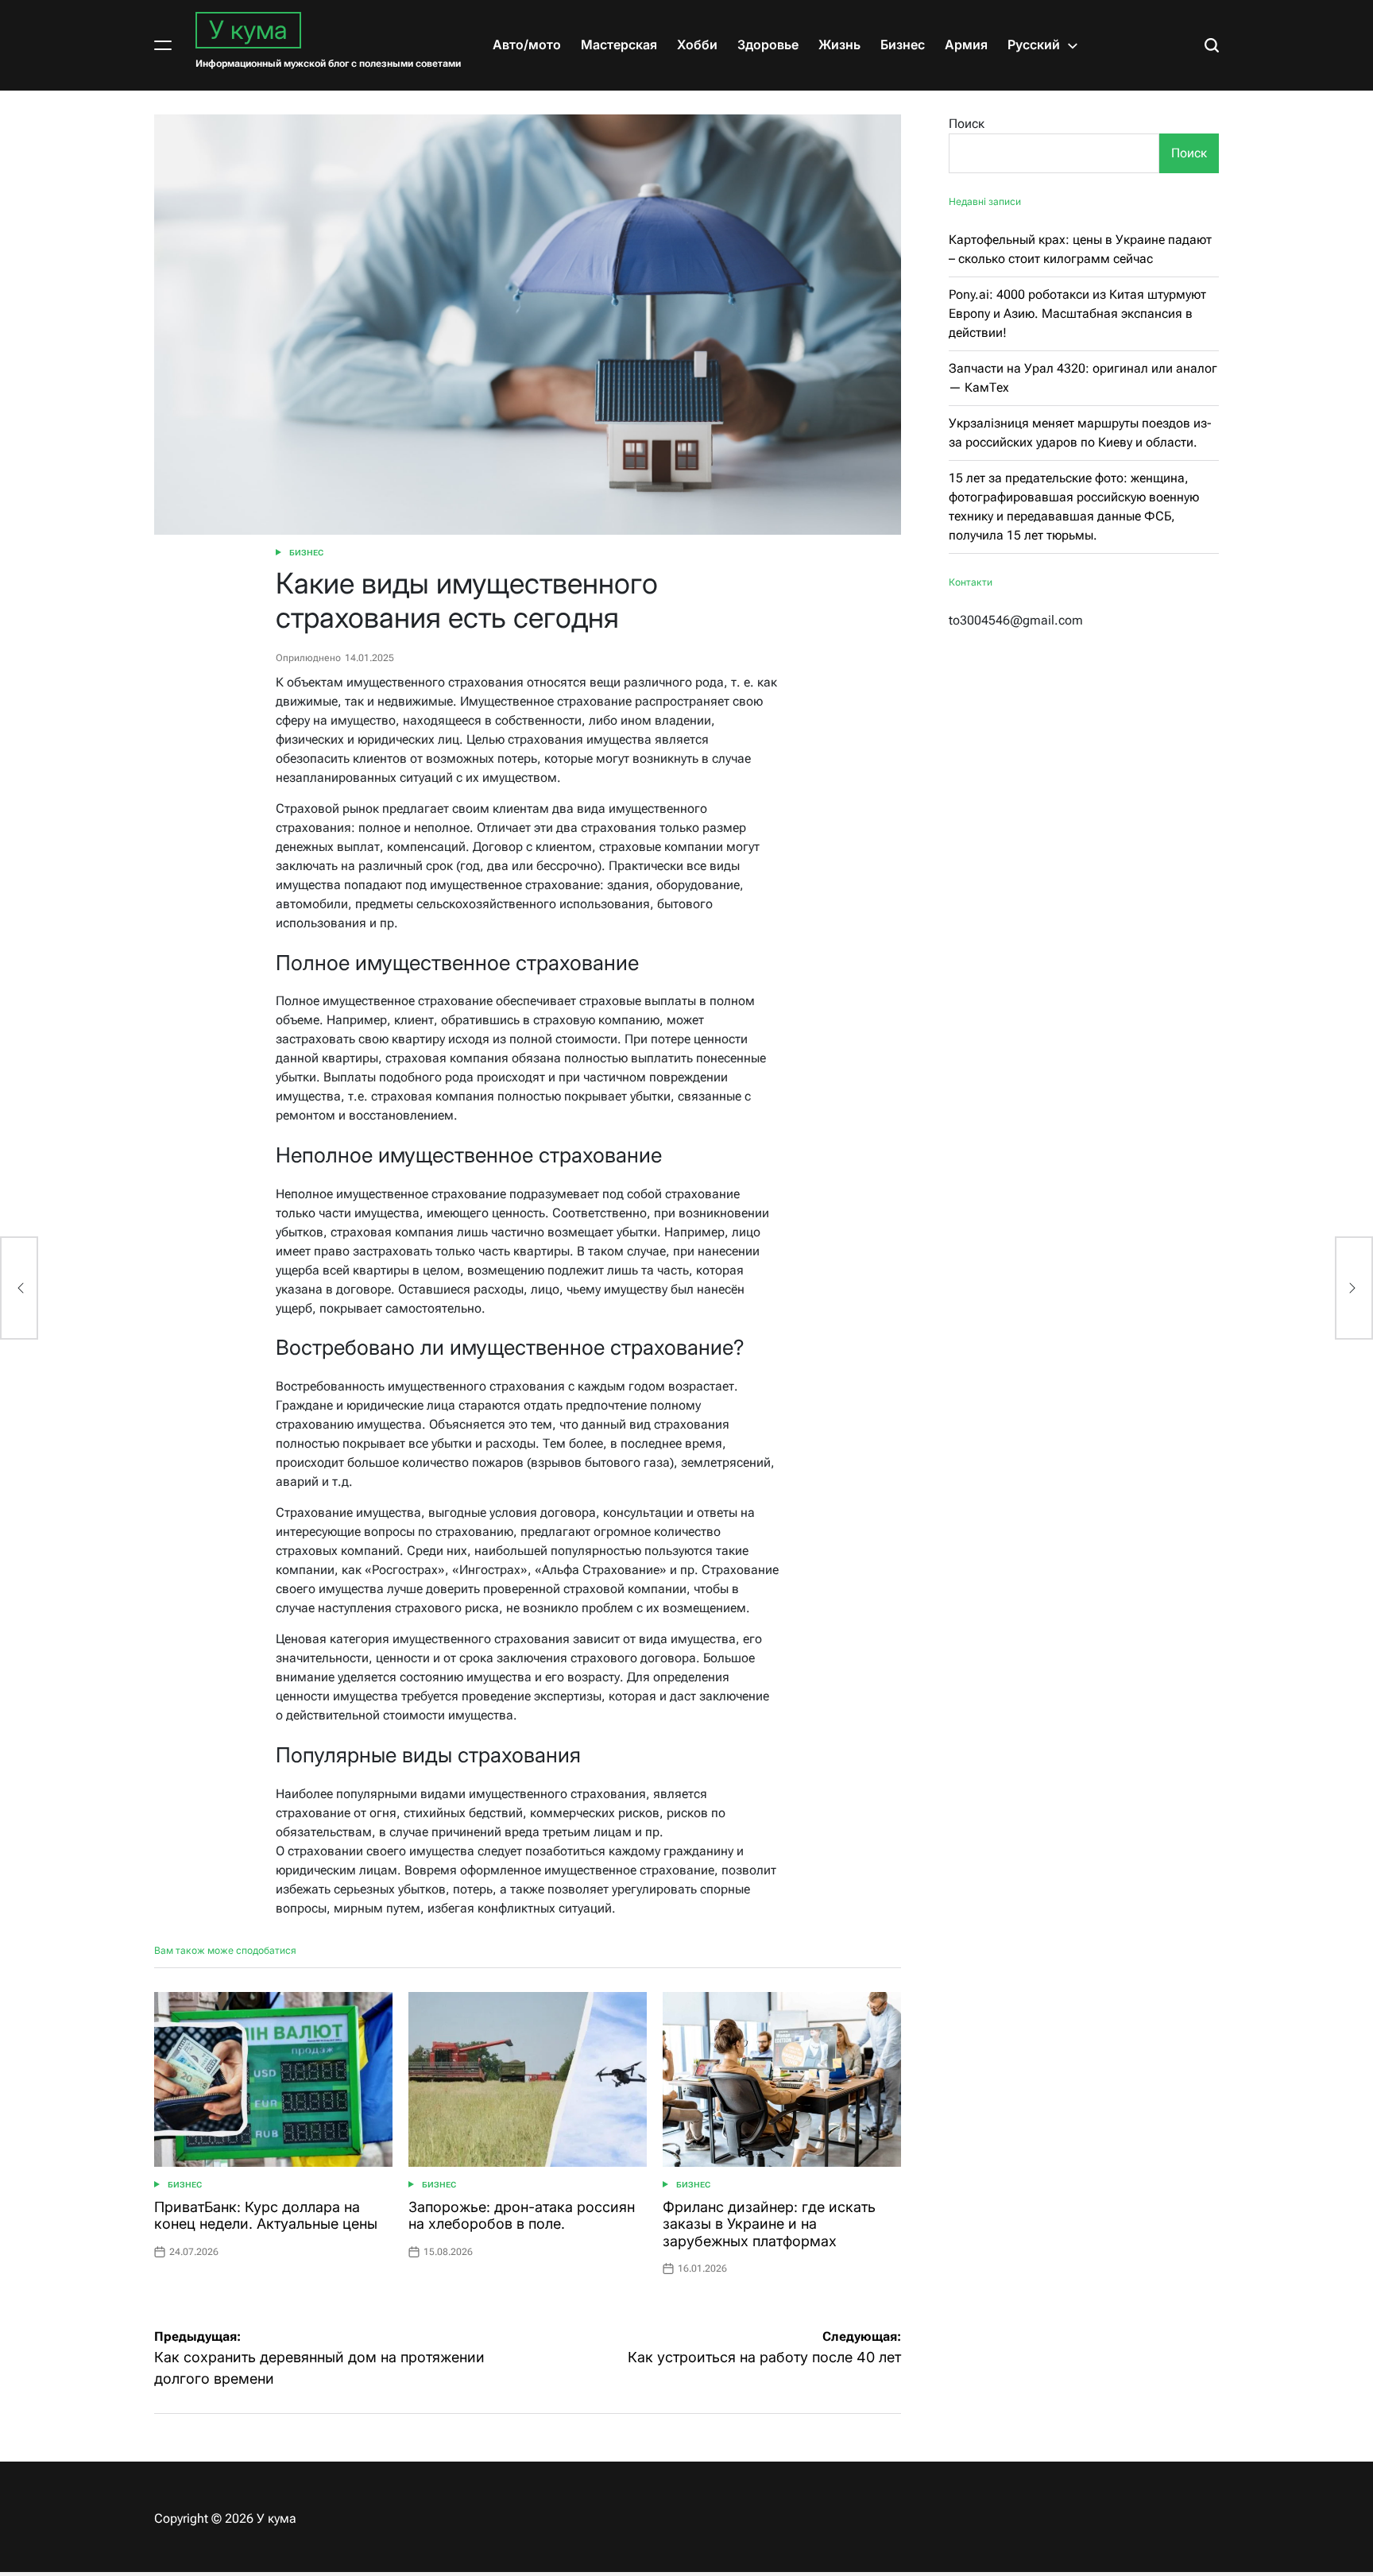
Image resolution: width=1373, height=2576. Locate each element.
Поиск (967, 124)
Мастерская (619, 44)
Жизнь (839, 44)
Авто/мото (527, 44)
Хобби (697, 44)
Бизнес (903, 44)
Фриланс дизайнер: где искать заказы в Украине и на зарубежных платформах (769, 2224)
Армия (966, 44)
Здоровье (768, 44)
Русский (1034, 44)
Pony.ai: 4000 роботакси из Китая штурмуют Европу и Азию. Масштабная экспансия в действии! (1077, 313)
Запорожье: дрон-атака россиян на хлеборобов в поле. (522, 2216)
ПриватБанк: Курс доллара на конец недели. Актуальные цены (266, 2216)
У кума (248, 30)
